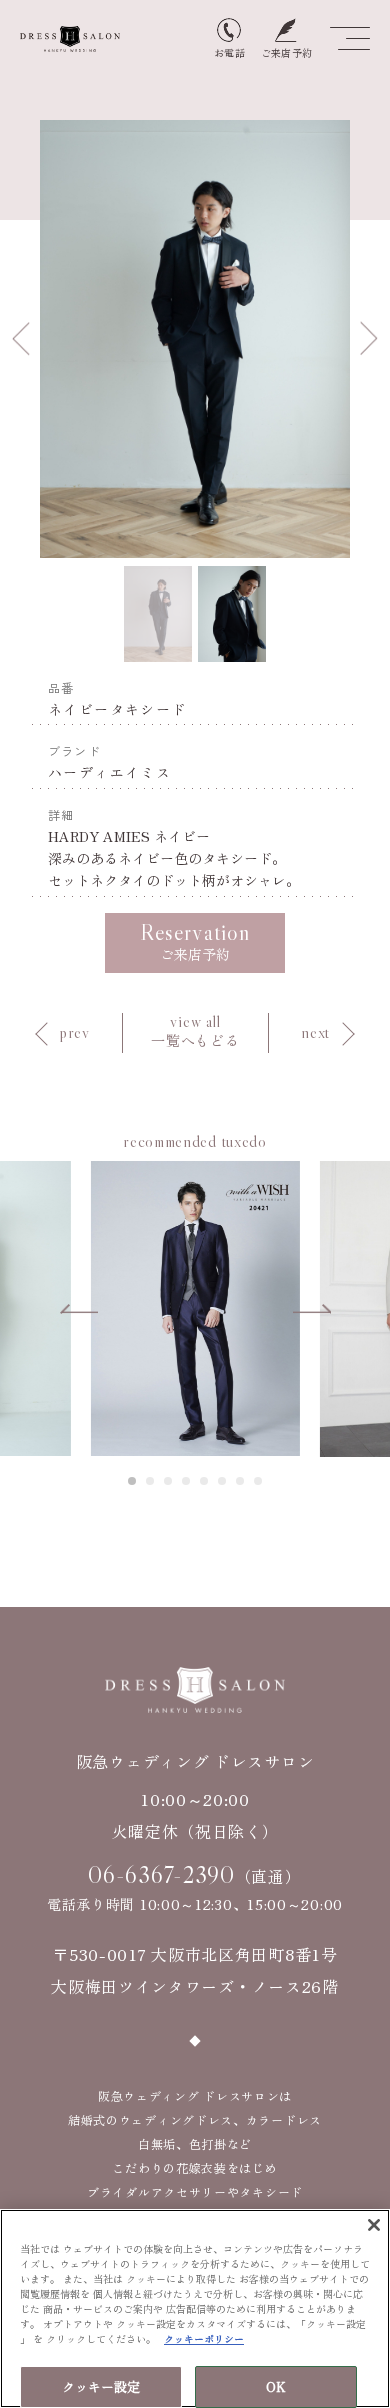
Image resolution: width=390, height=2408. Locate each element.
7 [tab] (241, 1481)
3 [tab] (169, 1481)
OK (276, 2386)
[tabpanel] (195, 1308)
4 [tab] (187, 1481)
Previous (21, 338)
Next (369, 338)
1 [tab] (133, 1481)
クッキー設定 (101, 2386)
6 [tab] (223, 1481)
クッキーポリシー (204, 2338)
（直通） (194, 1875)
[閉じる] (374, 2225)
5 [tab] (205, 1481)
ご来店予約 (195, 941)
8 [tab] (259, 1481)
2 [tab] (151, 1481)
